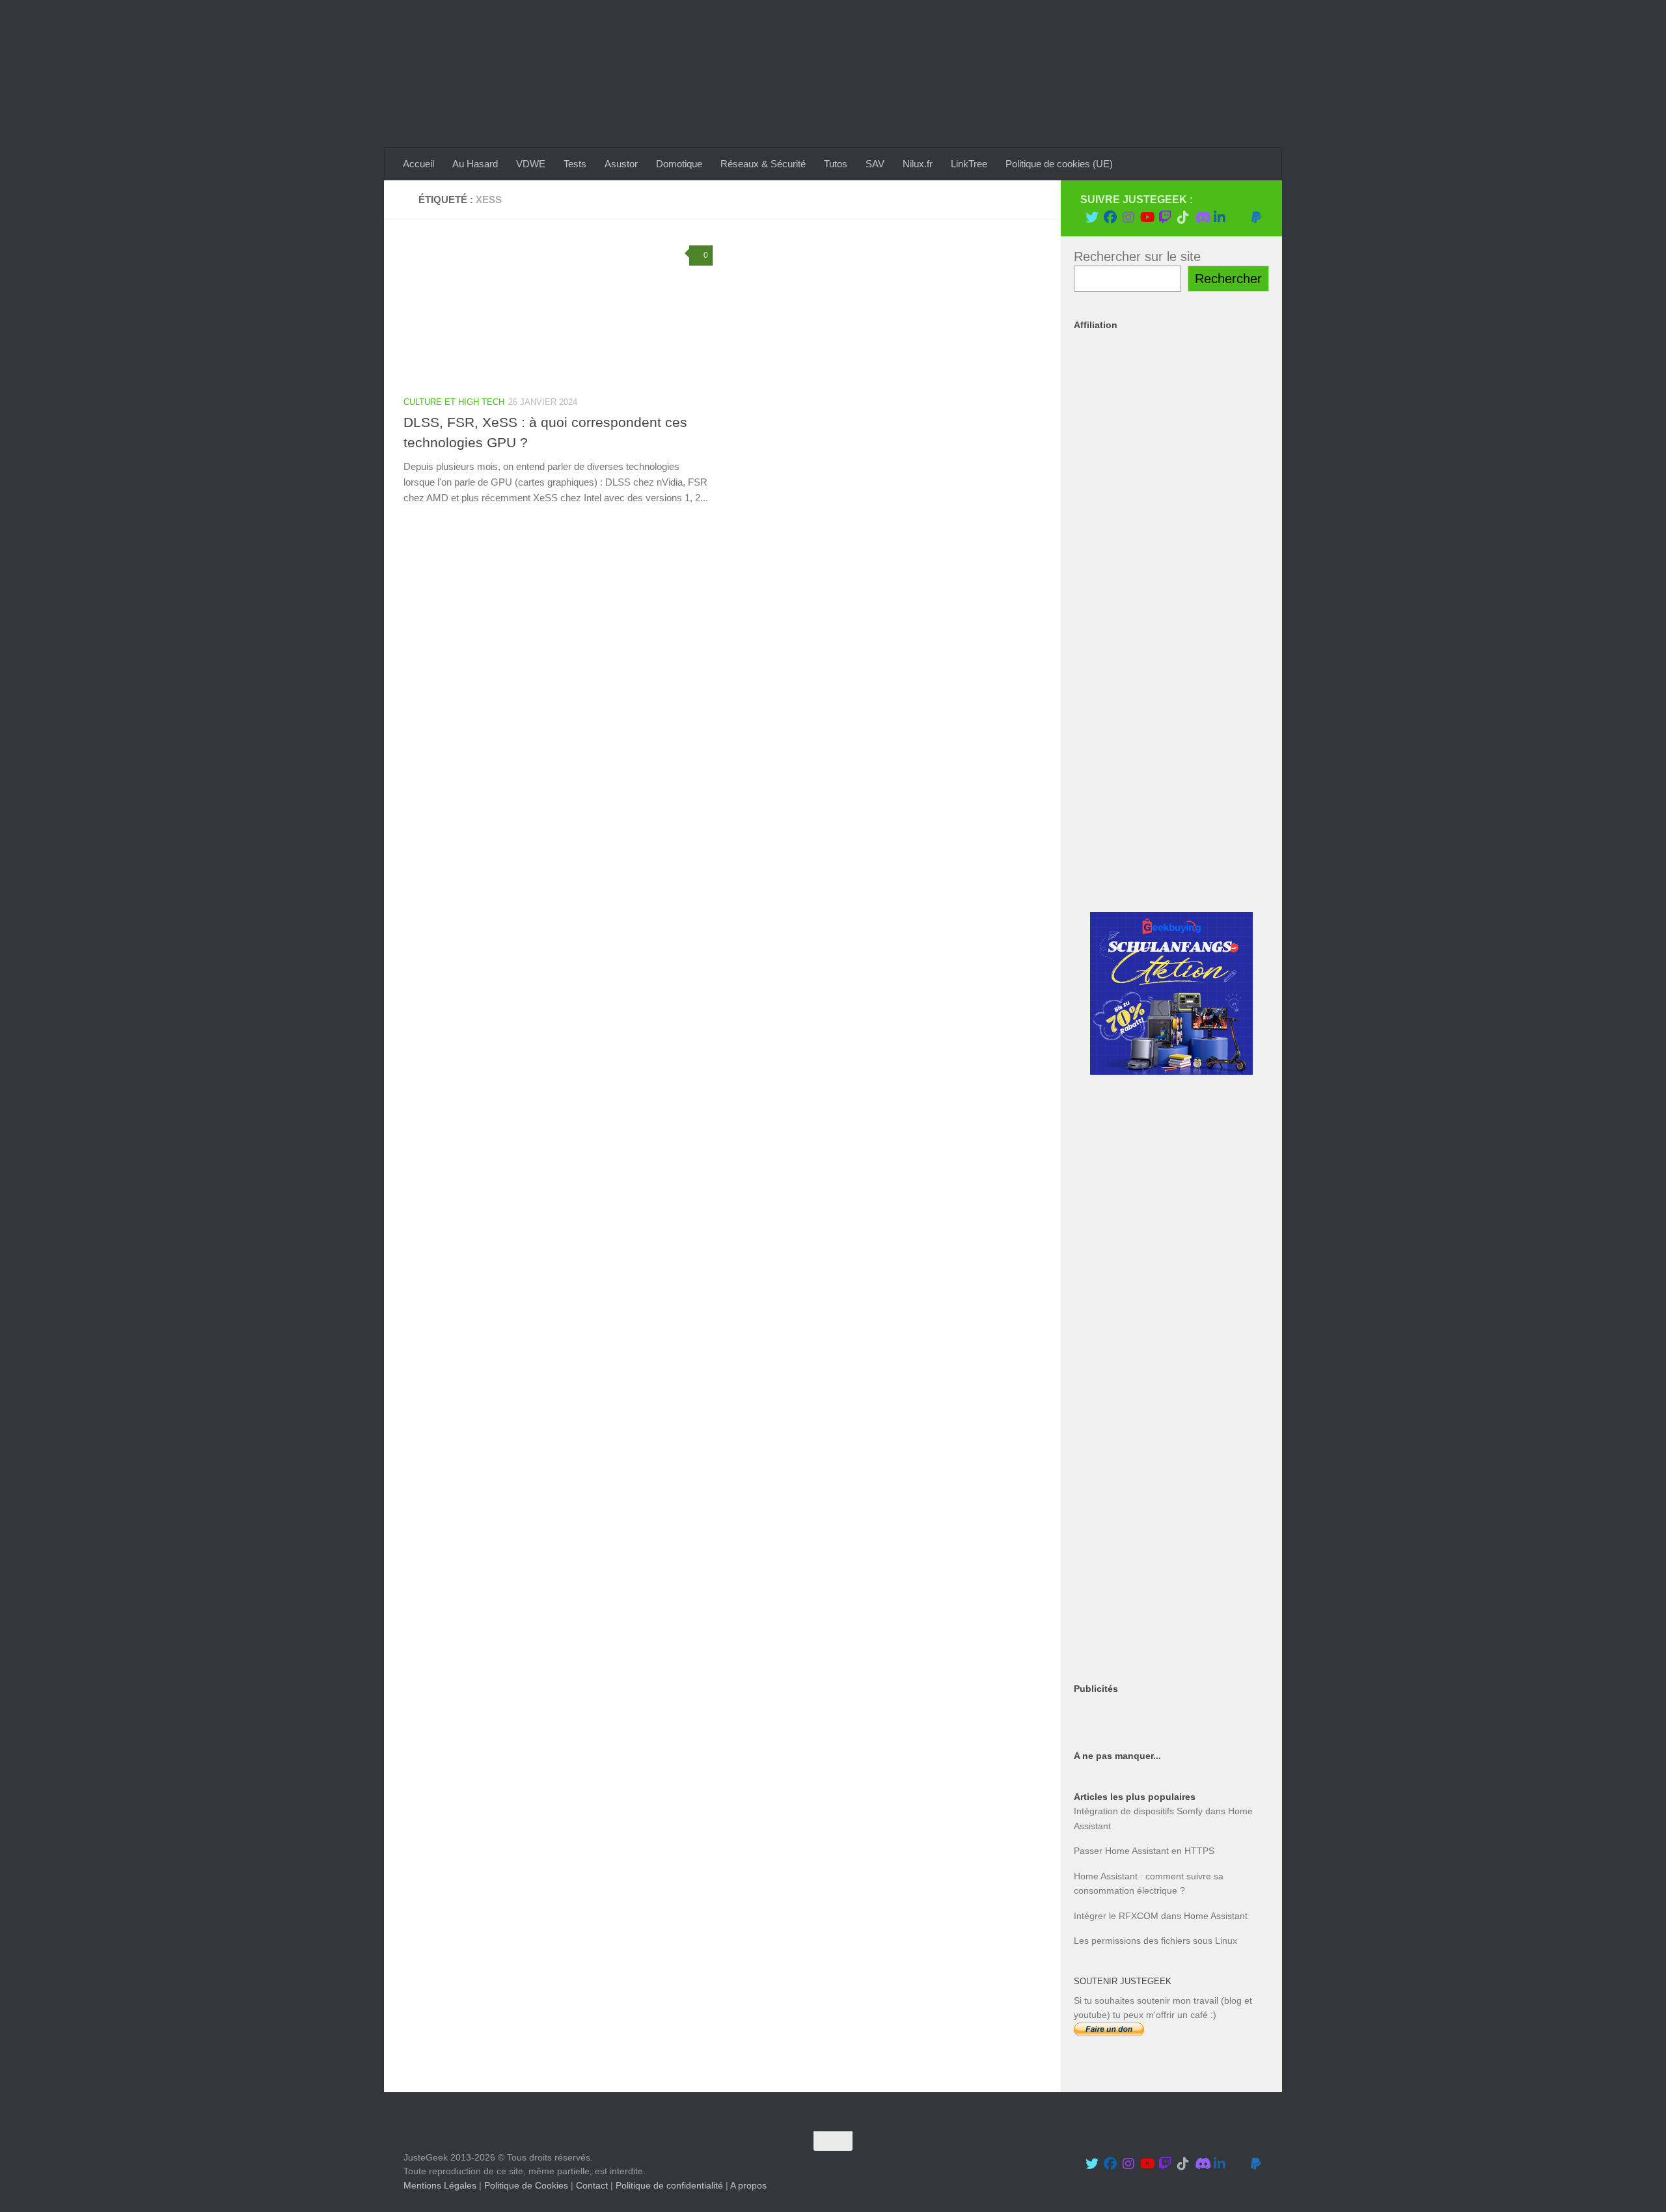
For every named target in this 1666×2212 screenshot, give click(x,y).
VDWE (531, 164)
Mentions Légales (440, 2185)
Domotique (679, 164)
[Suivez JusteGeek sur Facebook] (1110, 217)
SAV (875, 164)
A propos (748, 2185)
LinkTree (969, 164)
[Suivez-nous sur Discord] (1201, 217)
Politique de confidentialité (669, 2185)
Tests (575, 164)
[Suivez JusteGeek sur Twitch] (1165, 217)
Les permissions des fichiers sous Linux (1155, 1941)
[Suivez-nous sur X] (1092, 217)
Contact (592, 2185)
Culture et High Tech (454, 402)
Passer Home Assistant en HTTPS (1144, 1851)
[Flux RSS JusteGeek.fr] (1238, 217)
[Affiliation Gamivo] (1171, 1553)
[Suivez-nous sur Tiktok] (1183, 217)
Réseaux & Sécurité (763, 164)
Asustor (621, 164)
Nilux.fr (918, 164)
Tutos (836, 164)
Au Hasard (475, 164)
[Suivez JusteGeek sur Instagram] (1128, 217)
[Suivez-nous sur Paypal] (1256, 217)
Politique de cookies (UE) (1059, 164)
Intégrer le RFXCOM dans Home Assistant (1161, 1916)
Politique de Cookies (526, 2185)
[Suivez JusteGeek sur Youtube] (1147, 217)
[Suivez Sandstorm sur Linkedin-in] (1220, 217)
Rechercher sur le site (1137, 256)
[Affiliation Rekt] (1171, 1648)
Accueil (418, 164)
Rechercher (1228, 279)
